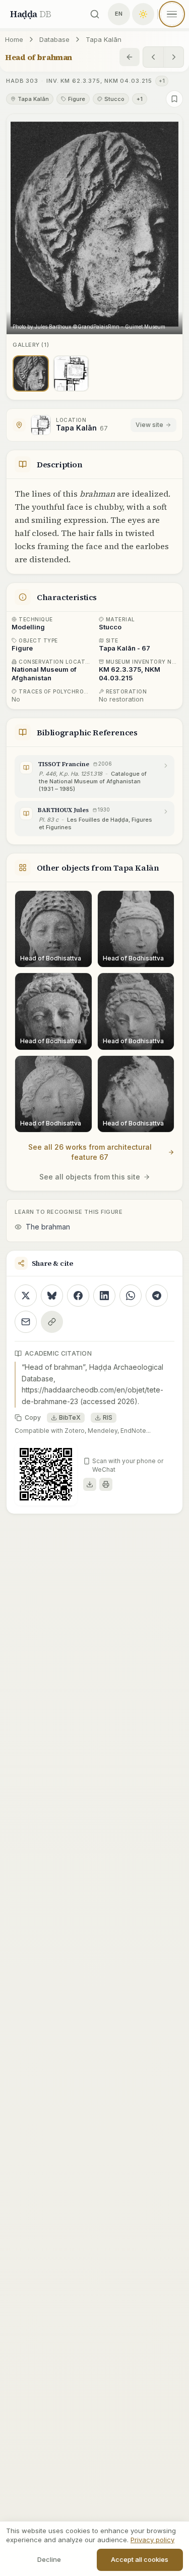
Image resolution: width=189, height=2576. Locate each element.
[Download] (90, 1484)
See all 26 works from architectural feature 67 (90, 1152)
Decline (49, 2559)
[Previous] (153, 57)
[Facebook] (78, 1296)
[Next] (173, 57)
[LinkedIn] (104, 1296)
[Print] (106, 1484)
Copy (33, 1417)
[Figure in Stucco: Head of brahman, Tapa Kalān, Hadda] (31, 373)
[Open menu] (172, 14)
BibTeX (70, 1417)
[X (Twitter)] (26, 1296)
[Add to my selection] (174, 99)
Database (54, 39)
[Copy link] (52, 1322)
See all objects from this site (90, 1177)
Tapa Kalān (104, 39)
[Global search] (95, 14)
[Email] (26, 1322)
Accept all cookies (140, 2559)
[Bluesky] (52, 1296)
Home (14, 39)
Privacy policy (152, 2540)
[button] (94, 224)
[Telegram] (157, 1296)
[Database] (130, 57)
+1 (162, 81)
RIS (108, 1417)
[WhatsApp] (131, 1296)
